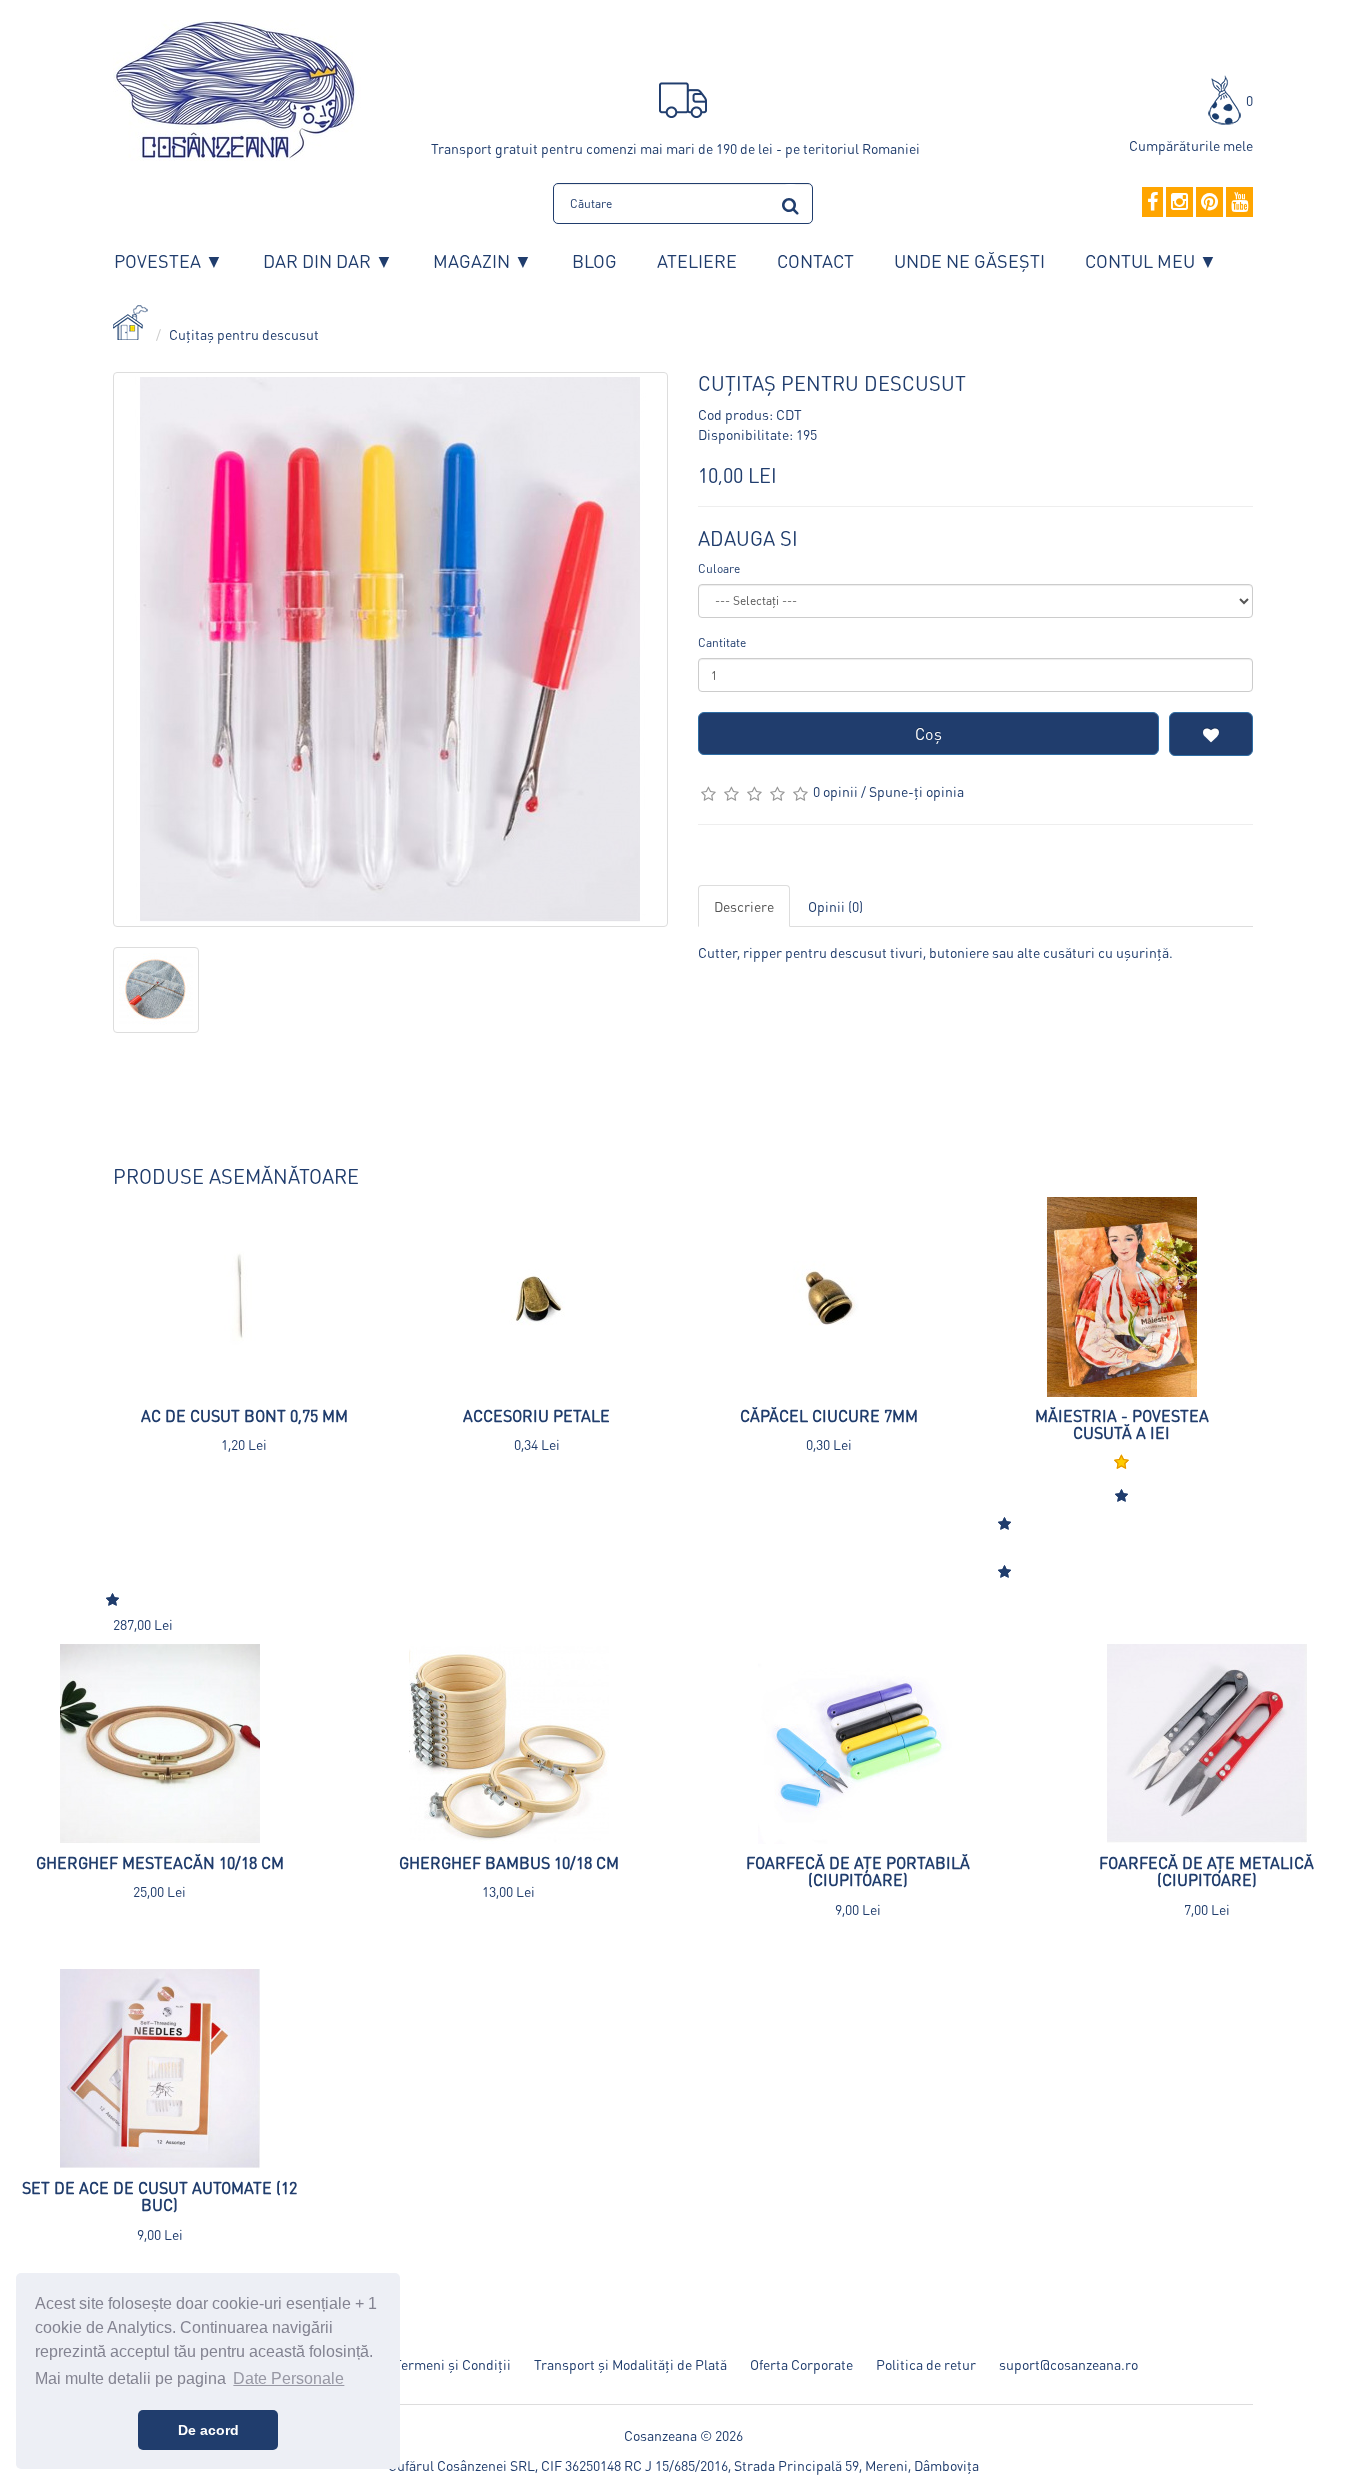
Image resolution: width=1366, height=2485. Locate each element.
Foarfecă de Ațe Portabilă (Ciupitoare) (858, 1871)
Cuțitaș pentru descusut (244, 334)
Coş (928, 733)
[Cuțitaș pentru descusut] (390, 649)
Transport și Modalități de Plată (630, 2364)
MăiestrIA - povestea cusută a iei (1122, 1424)
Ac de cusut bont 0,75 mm (244, 1415)
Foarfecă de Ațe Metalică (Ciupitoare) (1206, 1871)
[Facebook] (1152, 203)
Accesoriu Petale (536, 1415)
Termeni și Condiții (452, 2364)
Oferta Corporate (801, 2364)
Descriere (744, 906)
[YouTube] (1239, 203)
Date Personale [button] (288, 2378)
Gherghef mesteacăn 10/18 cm (160, 1862)
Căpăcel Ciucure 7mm (829, 1415)
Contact (815, 260)
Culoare (719, 568)
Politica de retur (926, 2364)
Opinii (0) (835, 906)
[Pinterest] (1209, 203)
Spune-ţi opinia (916, 791)
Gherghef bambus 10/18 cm (509, 1862)
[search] (790, 202)
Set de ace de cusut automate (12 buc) (159, 2196)
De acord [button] (208, 2430)
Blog (594, 260)
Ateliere (697, 260)
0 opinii (835, 791)
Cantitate (722, 642)
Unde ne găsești (969, 260)
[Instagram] (1179, 203)
